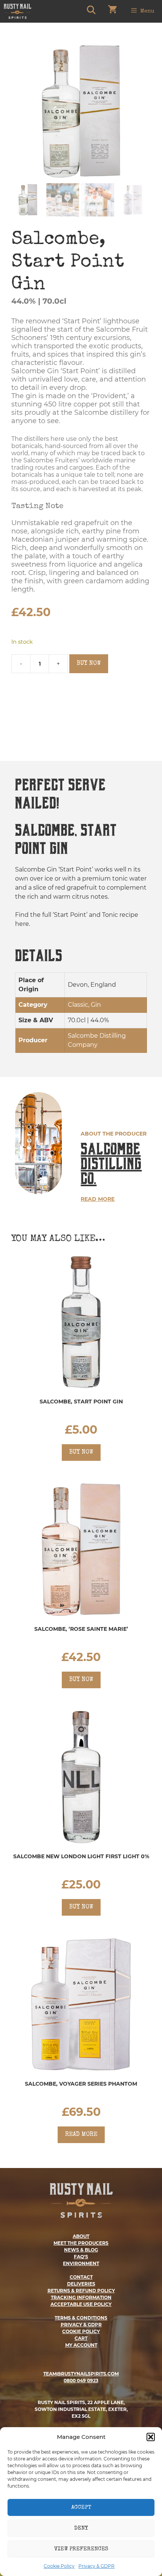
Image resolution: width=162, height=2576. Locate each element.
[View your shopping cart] (112, 11)
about (81, 2236)
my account (81, 2345)
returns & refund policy (81, 2291)
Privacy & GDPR (96, 2566)
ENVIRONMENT (81, 2263)
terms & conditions (81, 2318)
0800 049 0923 (81, 2381)
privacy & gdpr (81, 2325)
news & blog (81, 2250)
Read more (81, 2135)
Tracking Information (81, 2297)
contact (81, 2277)
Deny (81, 2528)
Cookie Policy (59, 2566)
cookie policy (81, 2331)
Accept (81, 2507)
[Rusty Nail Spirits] (18, 11)
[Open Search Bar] (91, 11)
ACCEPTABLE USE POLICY (81, 2304)
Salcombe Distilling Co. (111, 1164)
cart (81, 2338)
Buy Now (89, 664)
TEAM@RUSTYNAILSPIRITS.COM (81, 2374)
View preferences (81, 2549)
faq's (81, 2257)
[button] (151, 2437)
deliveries (81, 2284)
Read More (98, 1199)
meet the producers (81, 2243)
